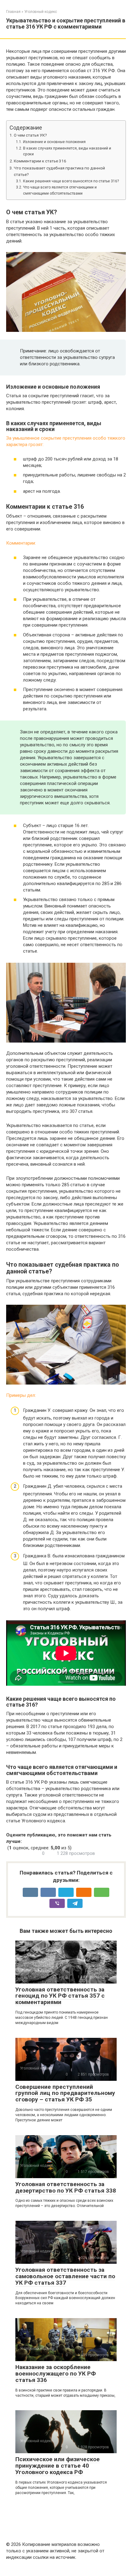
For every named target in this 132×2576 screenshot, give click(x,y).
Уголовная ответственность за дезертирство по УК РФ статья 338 (66, 2187)
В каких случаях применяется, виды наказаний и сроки (67, 151)
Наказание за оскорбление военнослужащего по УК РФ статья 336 (56, 2374)
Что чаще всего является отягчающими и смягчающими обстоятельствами (60, 190)
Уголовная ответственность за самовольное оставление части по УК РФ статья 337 (65, 2276)
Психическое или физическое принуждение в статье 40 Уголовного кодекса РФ (58, 2466)
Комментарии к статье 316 (40, 161)
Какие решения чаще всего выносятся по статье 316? (71, 181)
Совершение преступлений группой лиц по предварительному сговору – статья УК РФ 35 (65, 2093)
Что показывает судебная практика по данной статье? (59, 171)
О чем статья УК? (30, 135)
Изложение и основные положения (54, 142)
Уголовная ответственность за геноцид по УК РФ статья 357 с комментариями (60, 1996)
